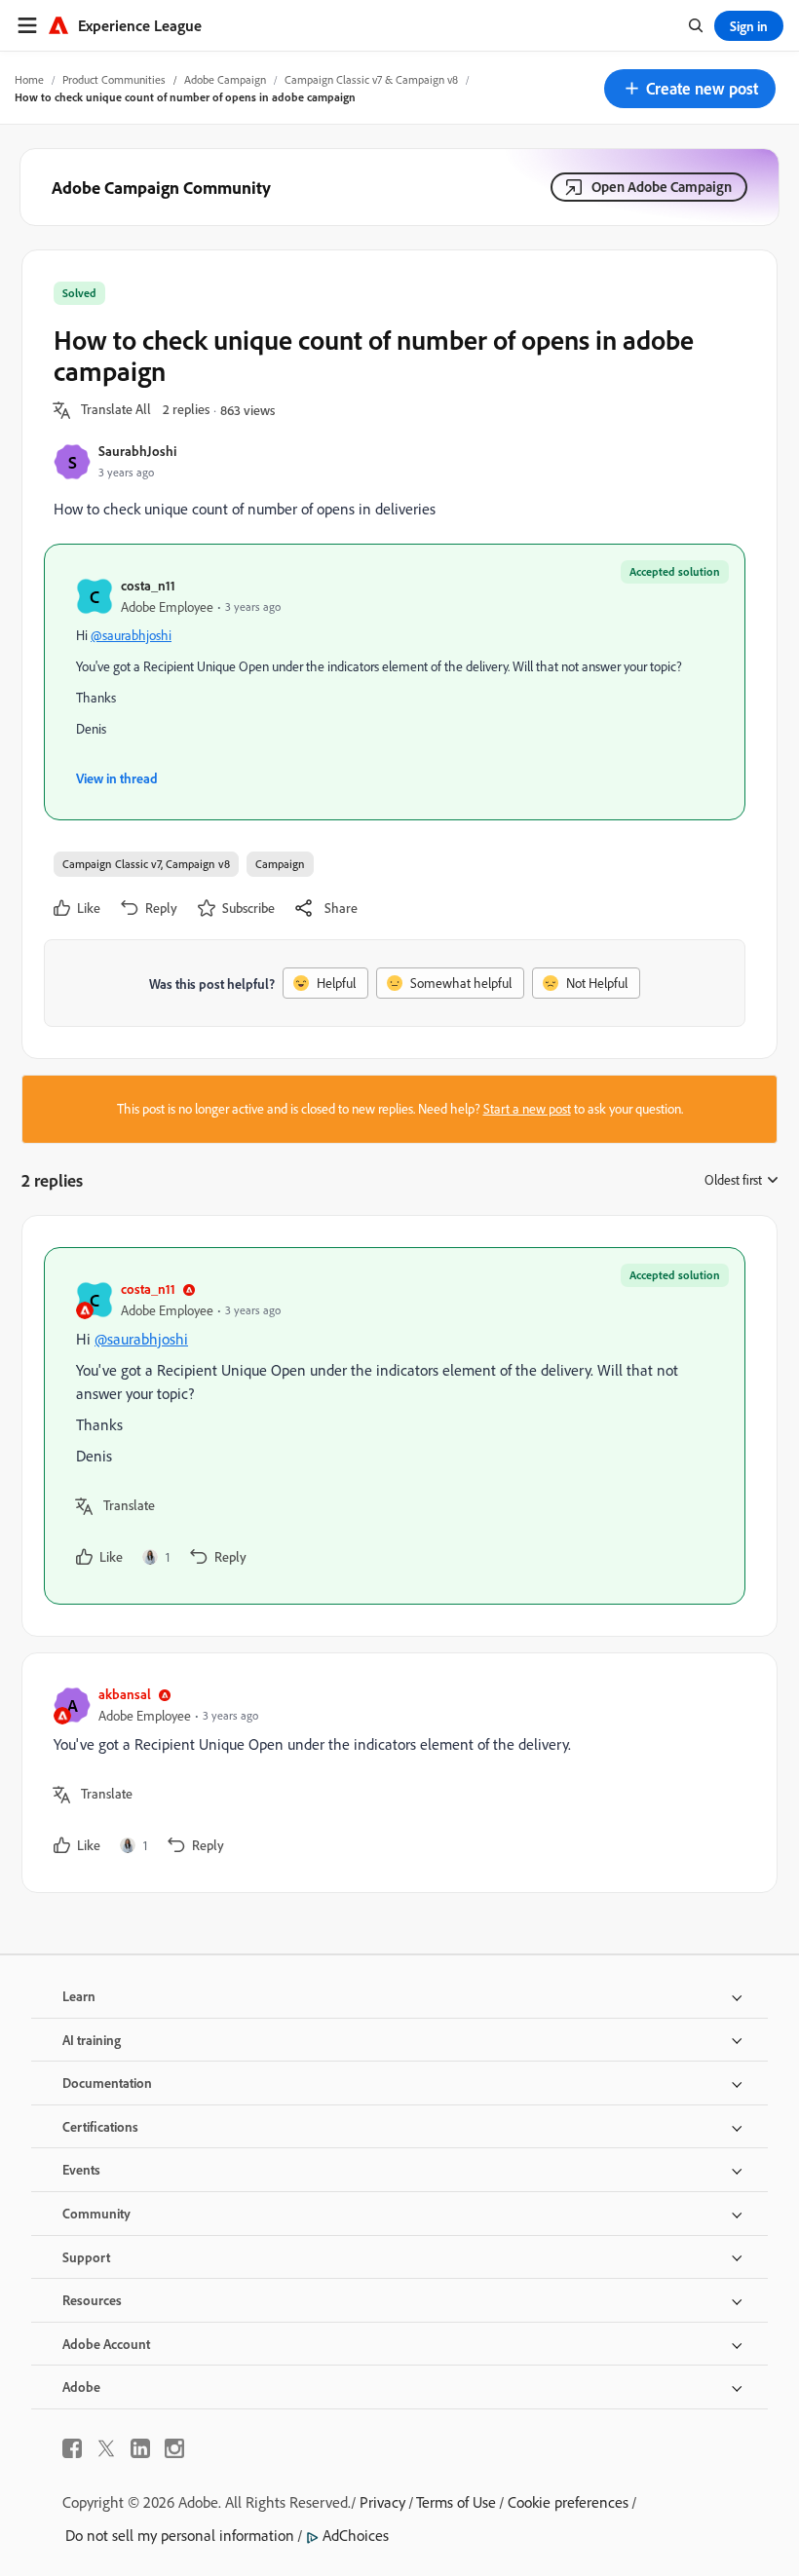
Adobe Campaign (225, 79)
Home (29, 79)
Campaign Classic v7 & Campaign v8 (371, 79)
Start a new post (527, 1109)
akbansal (125, 1694)
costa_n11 (148, 585)
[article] (395, 1426)
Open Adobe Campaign (662, 187)
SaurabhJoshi (137, 451)
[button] (690, 89)
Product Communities (114, 79)
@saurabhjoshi (131, 635)
